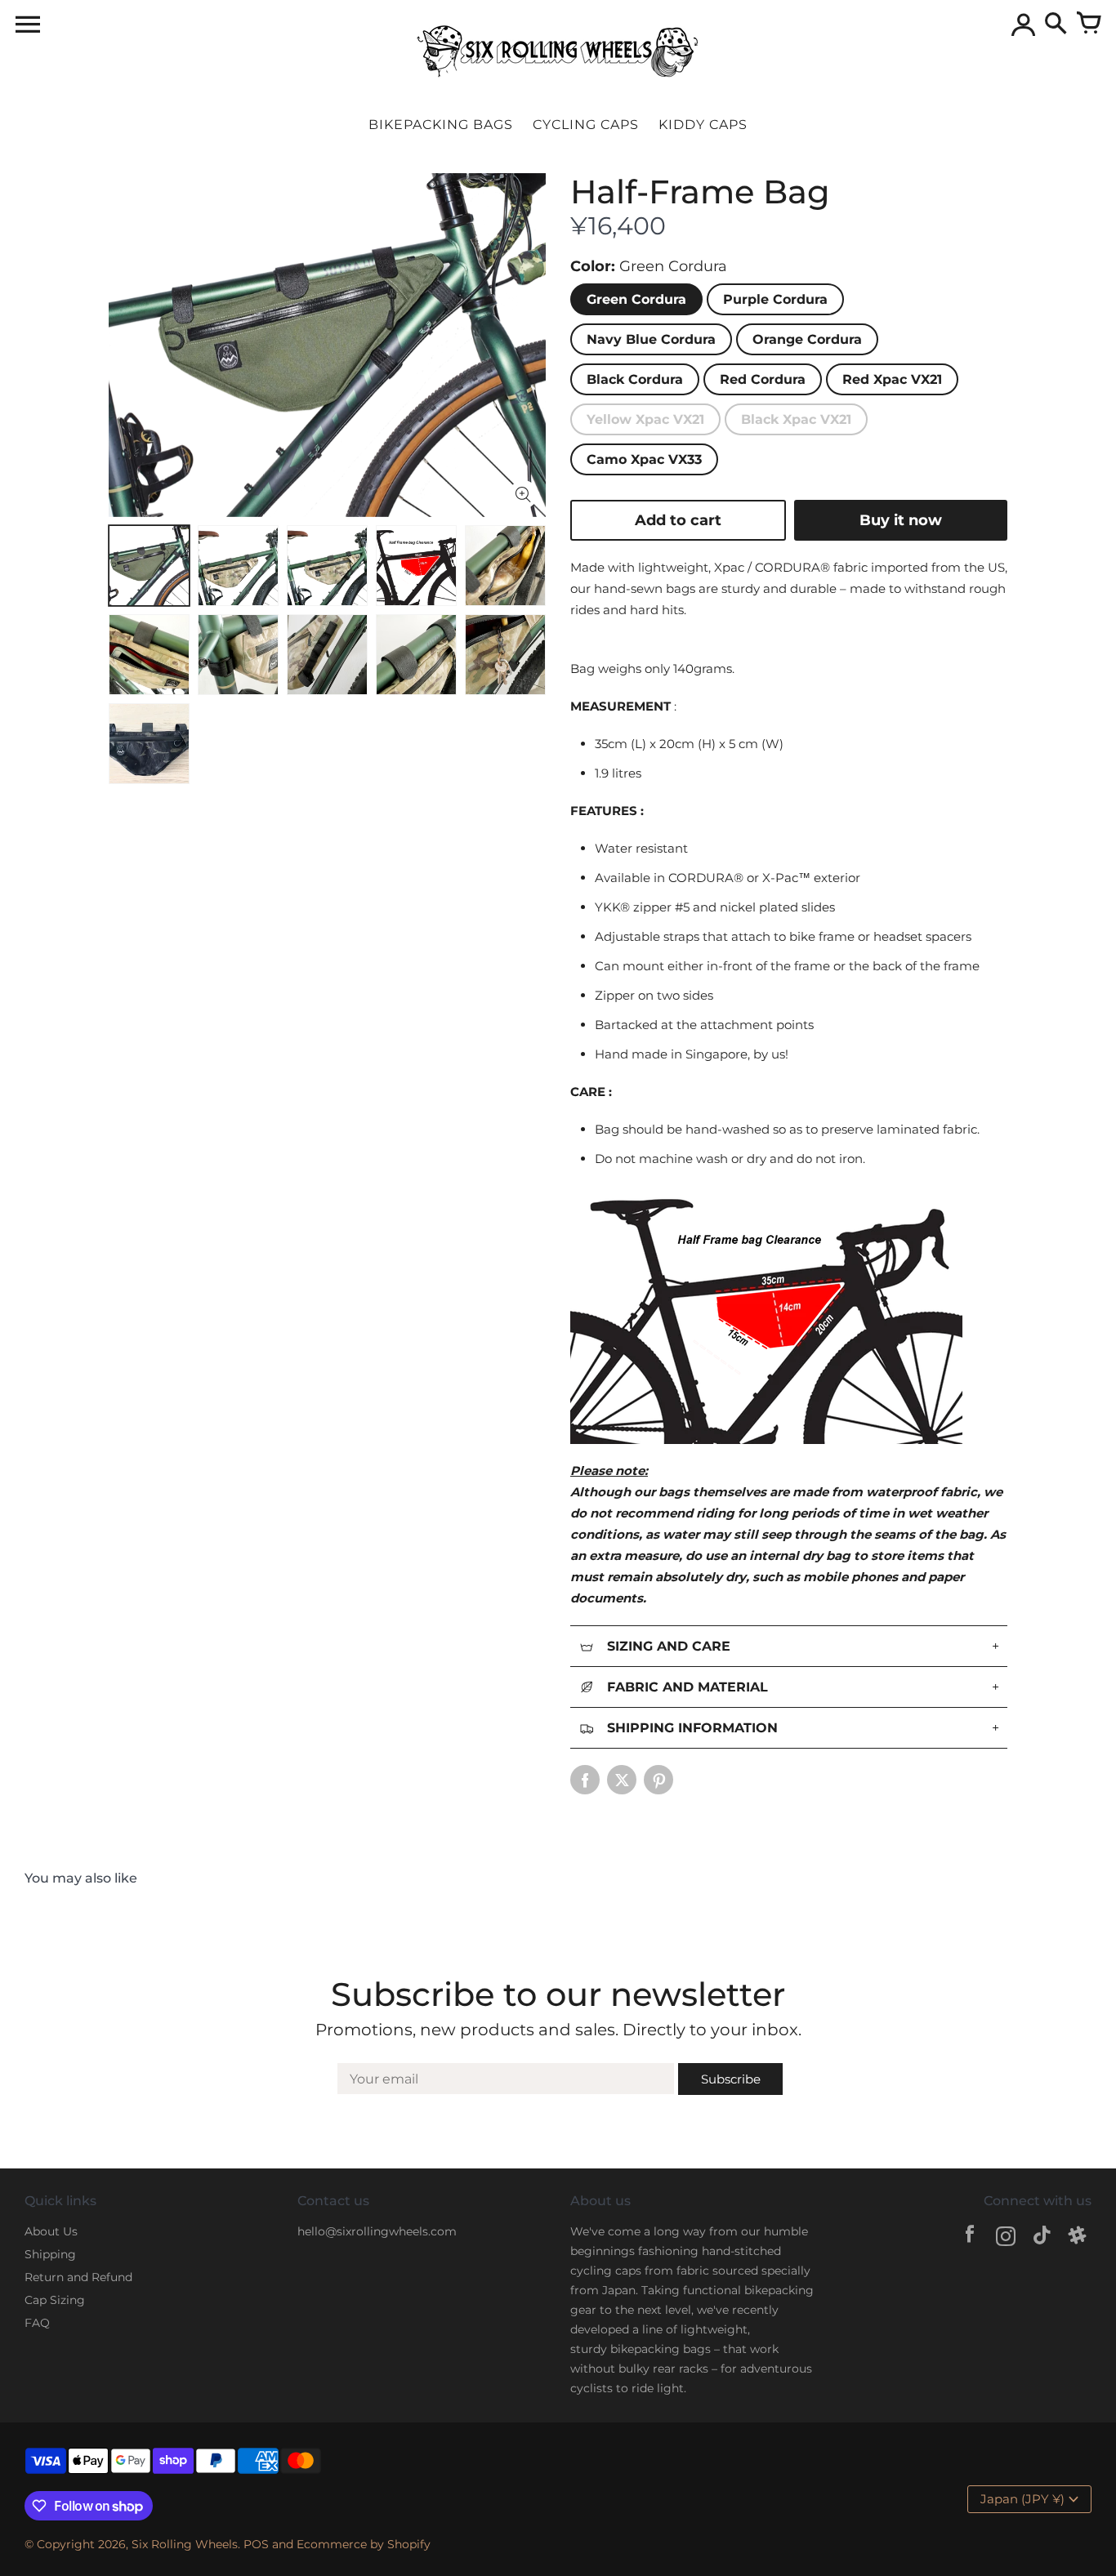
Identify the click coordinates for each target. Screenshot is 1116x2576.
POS (256, 2544)
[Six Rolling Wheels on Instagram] (1006, 2238)
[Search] (1056, 25)
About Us (51, 2231)
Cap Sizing (55, 2300)
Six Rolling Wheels (185, 2544)
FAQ (37, 2323)
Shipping (50, 2254)
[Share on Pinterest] (658, 1780)
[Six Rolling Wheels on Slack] (1078, 2238)
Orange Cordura (807, 339)
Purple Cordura (775, 299)
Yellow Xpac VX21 (645, 419)
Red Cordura (763, 379)
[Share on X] (622, 1780)
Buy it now (901, 520)
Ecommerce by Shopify (364, 2544)
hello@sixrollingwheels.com (377, 2231)
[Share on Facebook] (585, 1780)
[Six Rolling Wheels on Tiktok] (1042, 2238)
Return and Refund (78, 2277)
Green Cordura (636, 299)
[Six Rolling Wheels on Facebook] (970, 2238)
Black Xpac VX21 (796, 419)
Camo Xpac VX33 (644, 459)
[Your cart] (1088, 25)
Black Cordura (635, 379)
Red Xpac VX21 (892, 379)
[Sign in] (1023, 25)
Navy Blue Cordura (651, 339)
